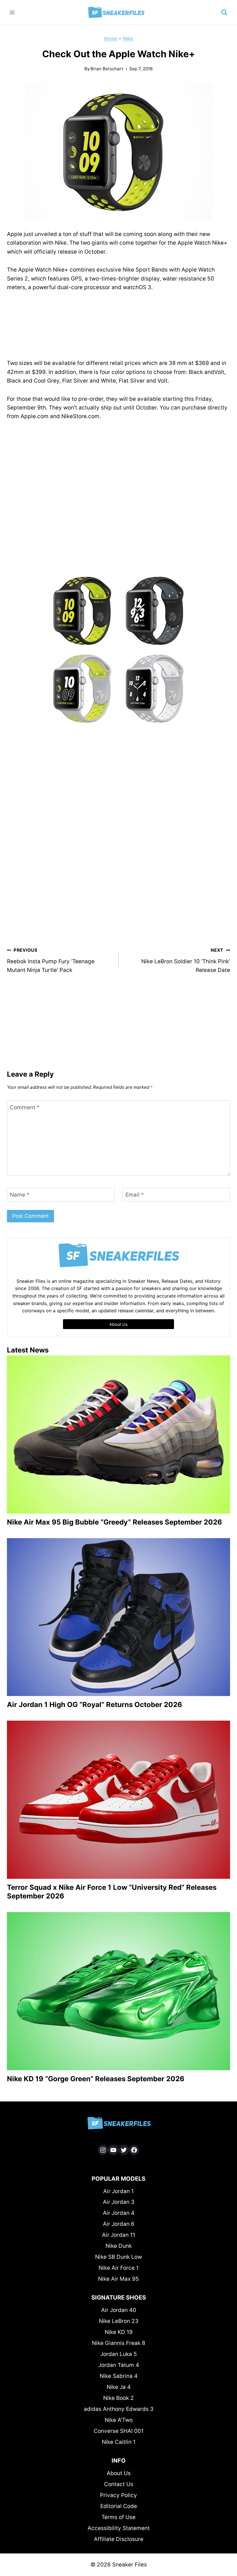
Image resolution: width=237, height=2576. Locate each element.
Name (20, 1195)
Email (135, 1195)
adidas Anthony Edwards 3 (119, 2409)
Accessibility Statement (119, 2528)
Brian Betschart (107, 69)
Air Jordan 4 (119, 2213)
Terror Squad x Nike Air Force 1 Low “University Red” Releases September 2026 (112, 1892)
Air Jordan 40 (119, 2310)
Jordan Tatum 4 (119, 2365)
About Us (119, 2473)
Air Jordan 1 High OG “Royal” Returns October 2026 (95, 1705)
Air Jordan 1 (118, 2191)
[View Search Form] (224, 12)
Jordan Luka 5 (119, 2354)
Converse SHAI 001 (119, 2431)
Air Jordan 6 (119, 2224)
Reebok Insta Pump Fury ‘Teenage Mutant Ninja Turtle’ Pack (51, 960)
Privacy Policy (118, 2495)
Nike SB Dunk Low (118, 2257)
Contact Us (119, 2484)
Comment (25, 1107)
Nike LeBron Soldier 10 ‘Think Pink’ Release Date (186, 960)
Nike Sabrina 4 (119, 2376)
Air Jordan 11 (119, 2235)
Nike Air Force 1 (119, 2268)
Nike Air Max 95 (118, 2279)
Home (111, 38)
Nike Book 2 (118, 2398)
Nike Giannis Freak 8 (119, 2343)
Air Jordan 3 (119, 2202)
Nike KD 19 (119, 2332)
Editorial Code (119, 2506)
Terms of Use (118, 2517)
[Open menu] (12, 12)
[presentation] (118, 1434)
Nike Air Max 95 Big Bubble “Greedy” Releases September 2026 (114, 1522)
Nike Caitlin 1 (119, 2442)
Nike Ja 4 (119, 2387)
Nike (128, 38)
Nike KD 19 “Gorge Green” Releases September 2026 (96, 2079)
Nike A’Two (119, 2420)
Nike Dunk (119, 2246)
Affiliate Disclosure (119, 2539)
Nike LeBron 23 (119, 2321)
